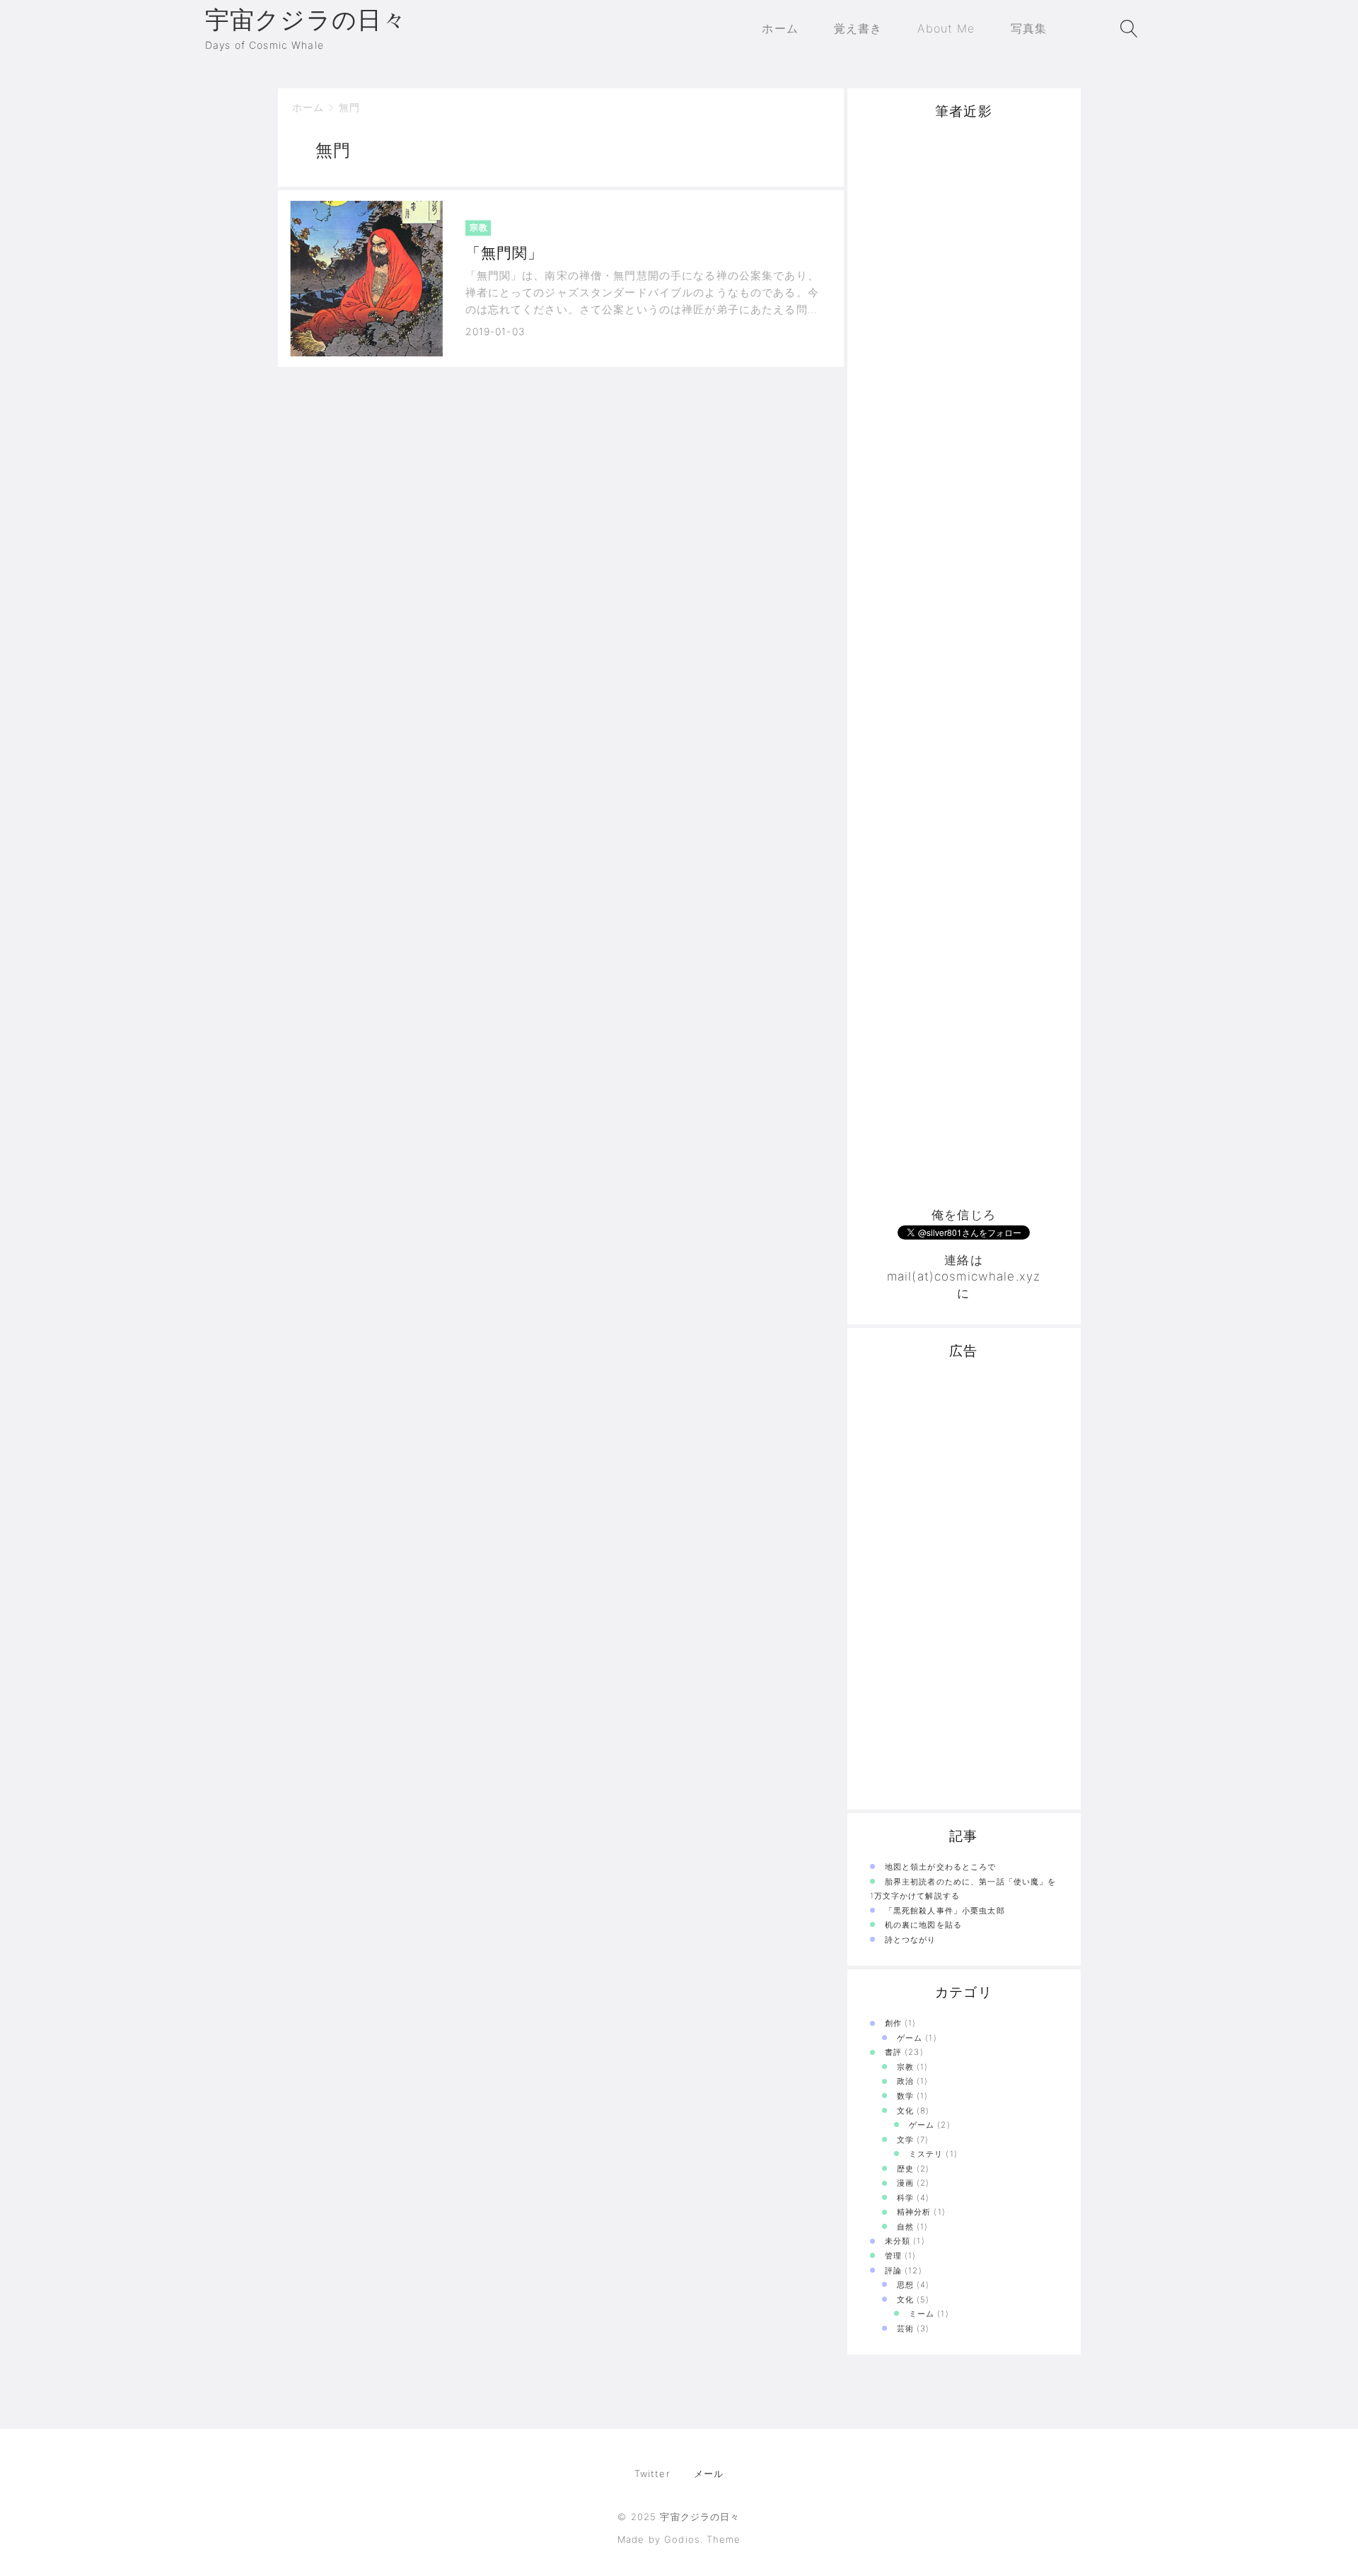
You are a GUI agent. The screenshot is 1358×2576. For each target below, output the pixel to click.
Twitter (652, 2473)
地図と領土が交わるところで (941, 1867)
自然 (905, 2227)
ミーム (922, 2314)
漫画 (905, 2183)
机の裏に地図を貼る (923, 1925)
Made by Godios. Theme (679, 2539)
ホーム (308, 107)
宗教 (905, 2067)
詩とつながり (911, 1940)
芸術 (905, 2329)
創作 (893, 2023)
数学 (905, 2096)
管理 (893, 2256)
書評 (893, 2052)
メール (709, 2473)
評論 (893, 2271)
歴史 (905, 2169)
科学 (905, 2198)
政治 (905, 2081)
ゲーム (910, 2038)
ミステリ (926, 2154)
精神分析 (914, 2212)
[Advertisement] (964, 1587)
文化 (905, 2111)
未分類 (898, 2241)
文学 (905, 2140)
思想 (905, 2285)
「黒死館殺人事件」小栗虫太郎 (945, 1911)
